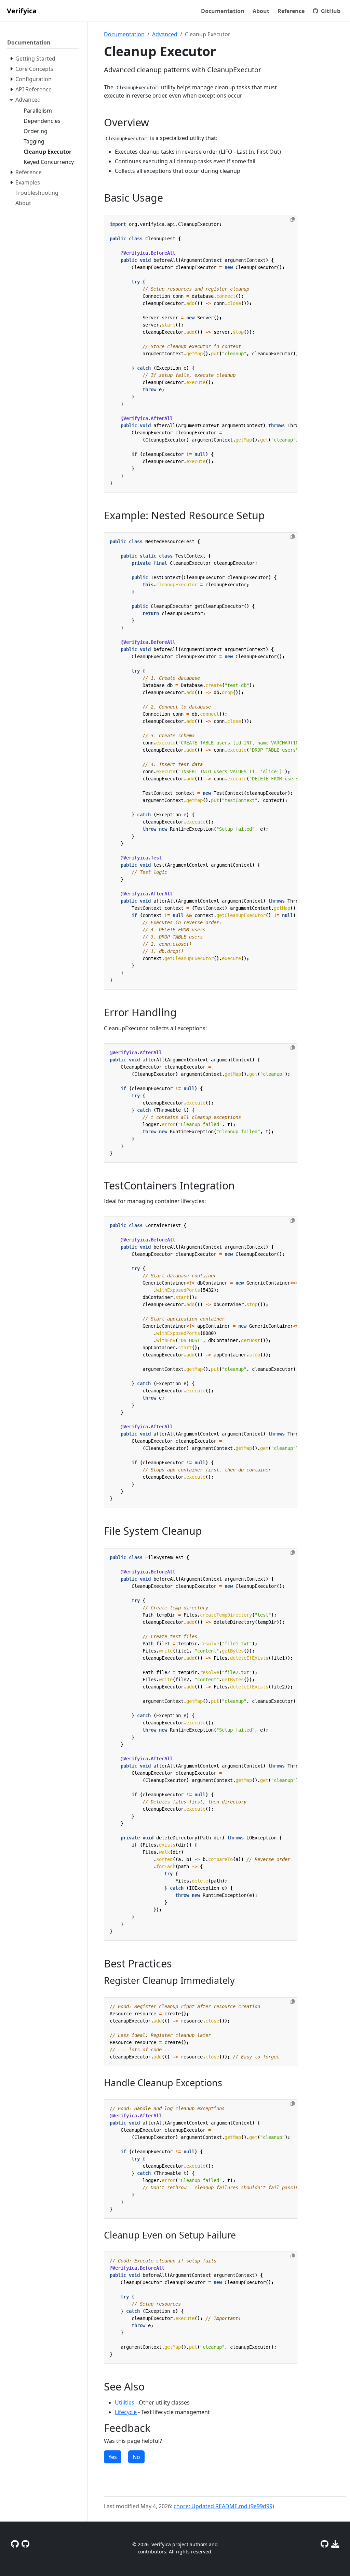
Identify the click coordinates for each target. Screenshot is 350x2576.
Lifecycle (126, 2412)
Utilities (125, 2402)
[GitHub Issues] (25, 2544)
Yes (113, 2457)
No (136, 2457)
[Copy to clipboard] (293, 219)
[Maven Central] (335, 2544)
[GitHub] (325, 2544)
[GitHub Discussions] (15, 2544)
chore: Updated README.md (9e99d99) (224, 2506)
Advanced (165, 34)
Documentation (124, 34)
